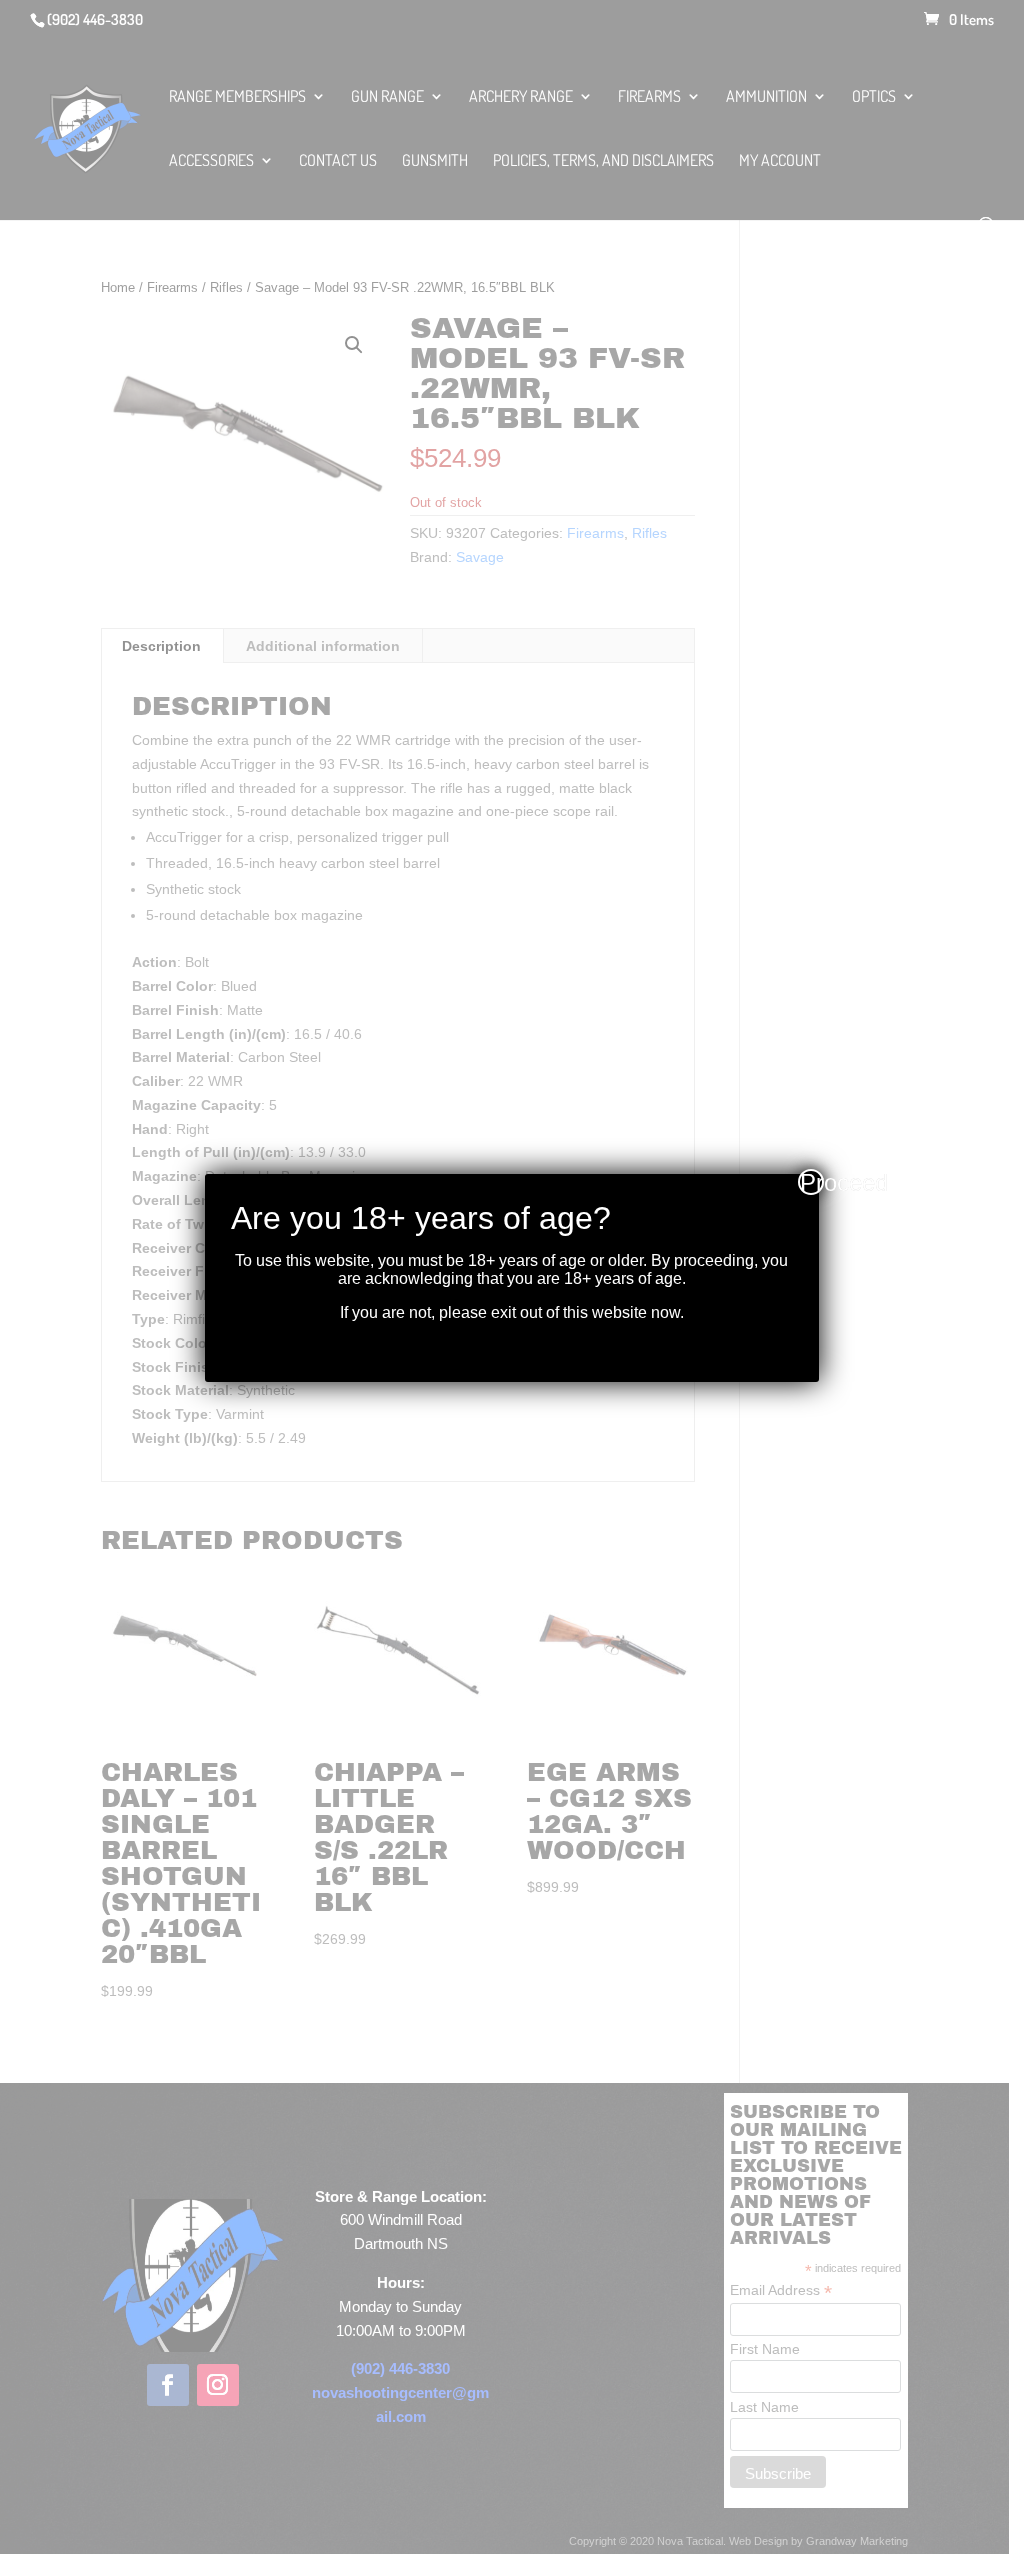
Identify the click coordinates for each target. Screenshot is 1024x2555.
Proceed (812, 1182)
